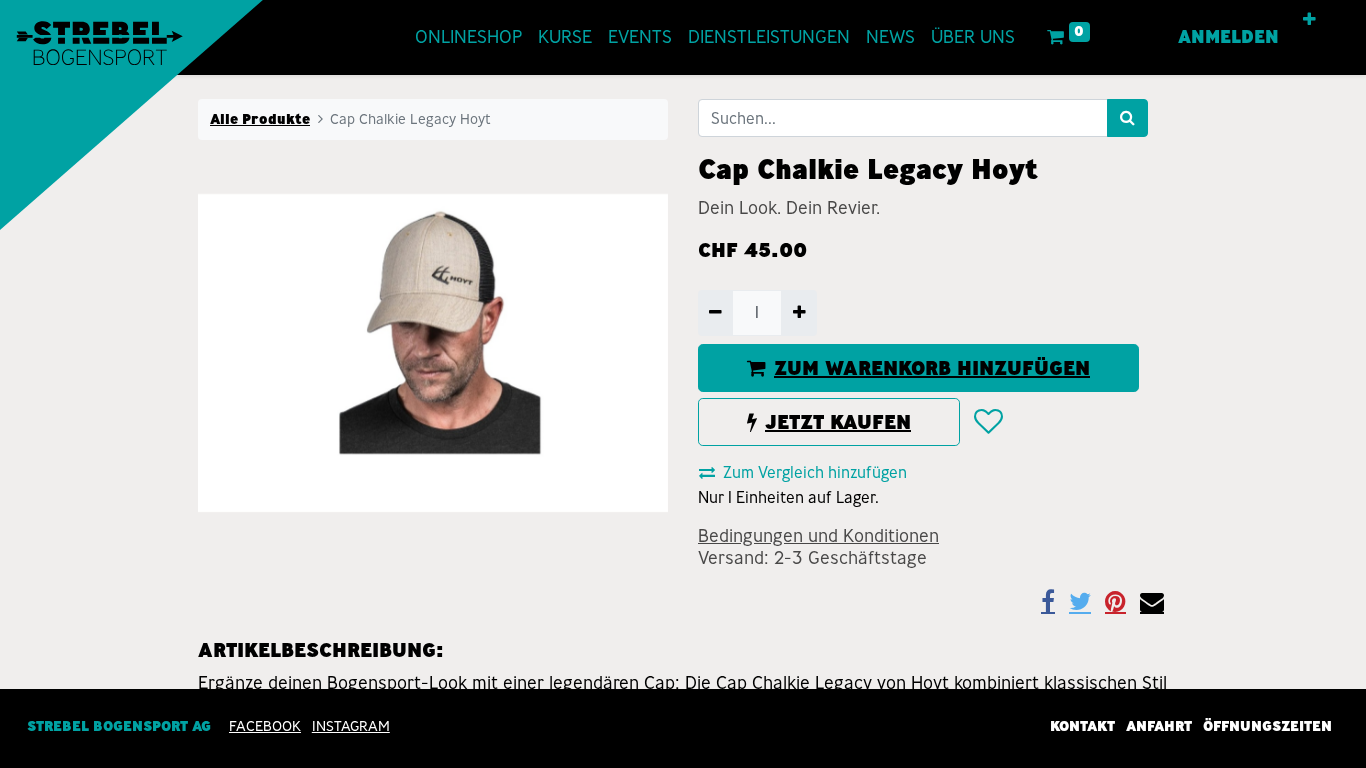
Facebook (265, 726)
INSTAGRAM (351, 726)
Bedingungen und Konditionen (818, 536)
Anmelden (1228, 37)
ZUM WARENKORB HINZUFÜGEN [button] (932, 368)
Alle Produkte (260, 119)
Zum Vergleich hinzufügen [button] (815, 472)
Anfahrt (1159, 726)
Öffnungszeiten (1267, 726)
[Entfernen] (715, 313)
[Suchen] (1127, 118)
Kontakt (1082, 726)
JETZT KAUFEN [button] (838, 422)
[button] (1309, 20)
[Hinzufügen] (798, 313)
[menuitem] (468, 37)
